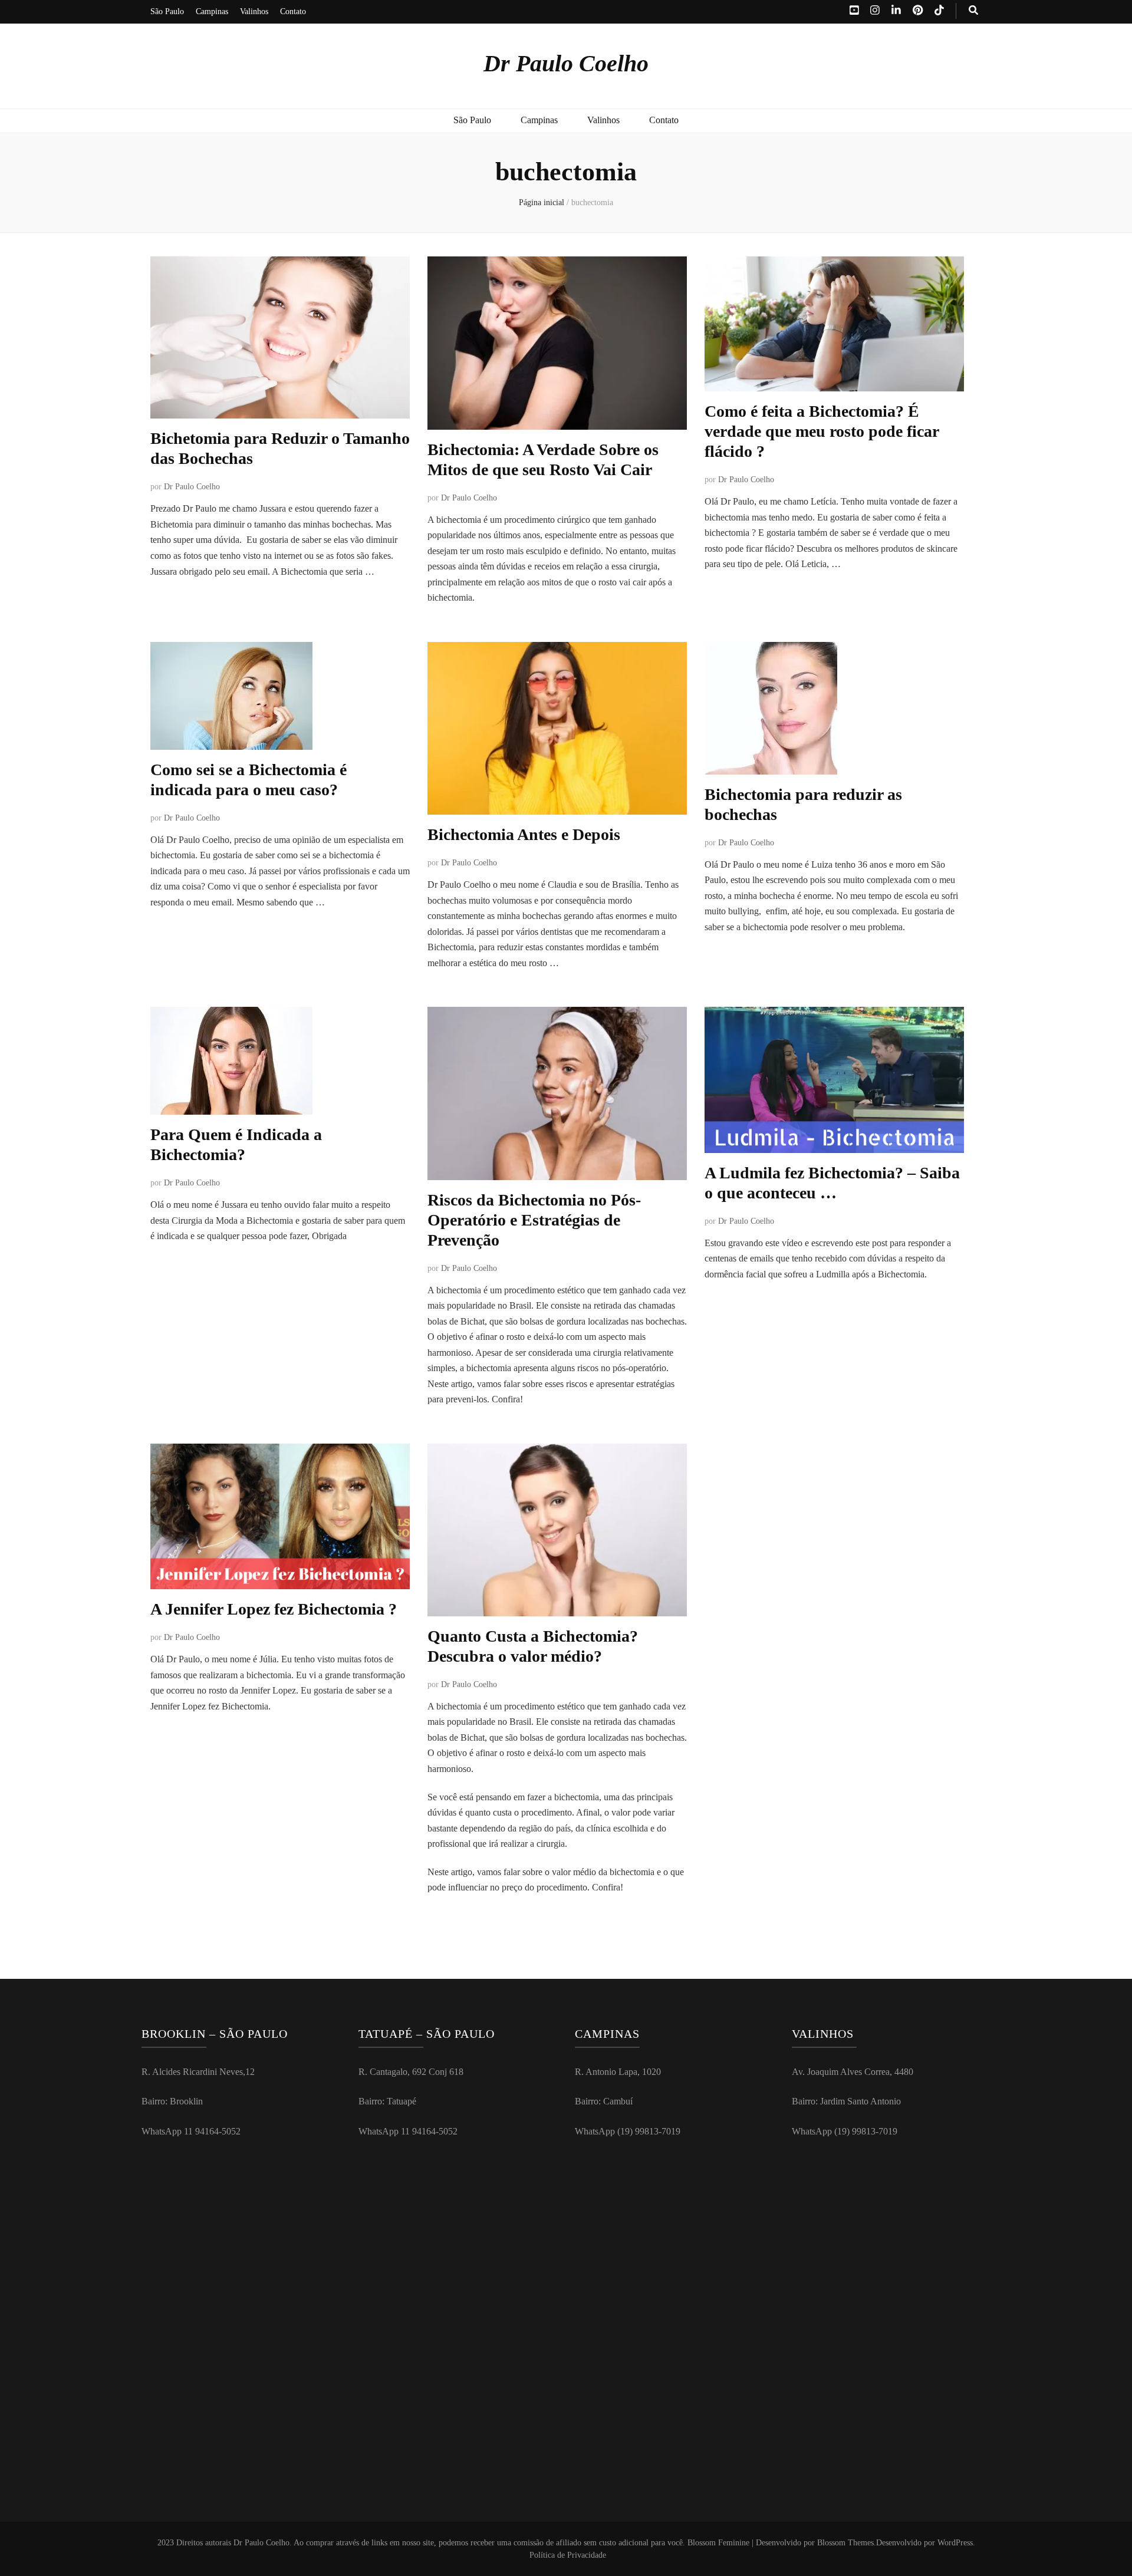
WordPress (955, 2543)
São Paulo (167, 11)
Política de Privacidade (568, 2555)
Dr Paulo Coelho (566, 63)
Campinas (212, 11)
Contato (293, 11)
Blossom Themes (845, 2543)
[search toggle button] (973, 11)
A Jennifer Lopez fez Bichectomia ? (274, 1609)
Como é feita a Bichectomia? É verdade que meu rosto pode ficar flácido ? (822, 431)
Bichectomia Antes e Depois (524, 834)
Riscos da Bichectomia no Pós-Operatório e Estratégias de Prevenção (534, 1220)
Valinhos (254, 11)
